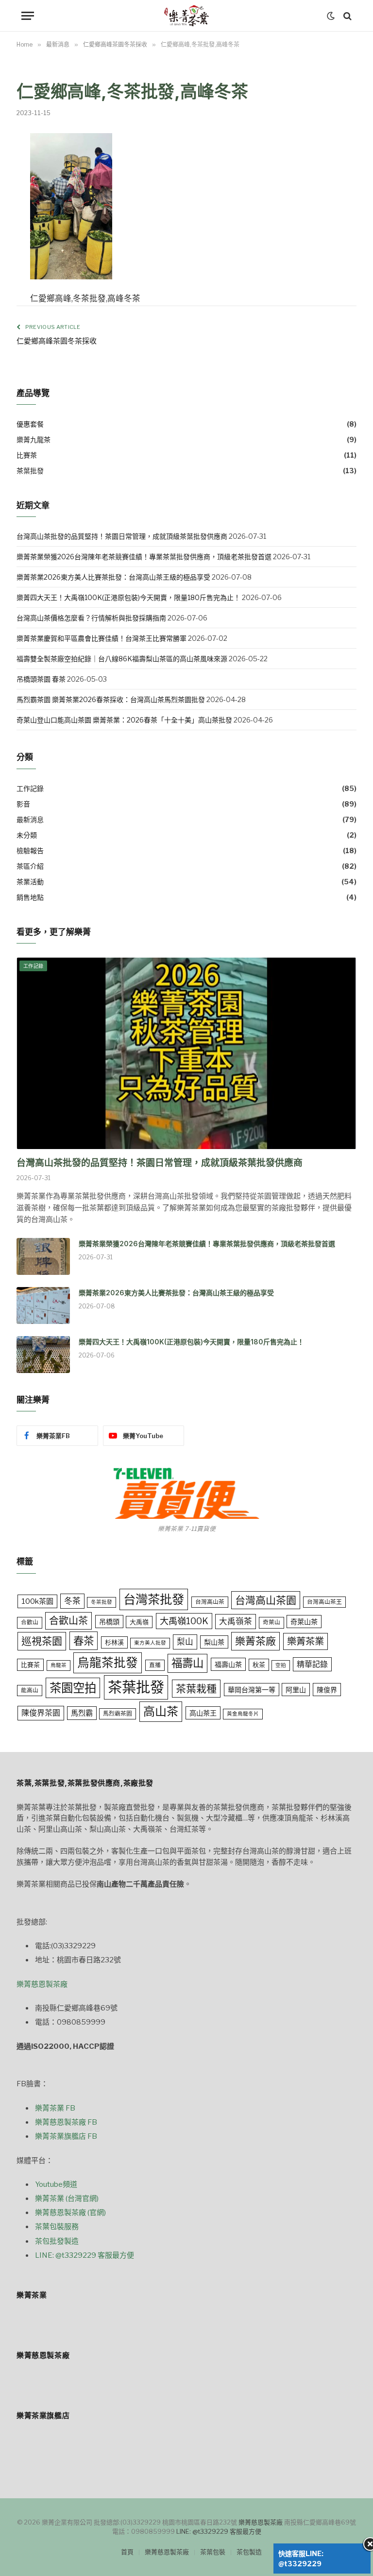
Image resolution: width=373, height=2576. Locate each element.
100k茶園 (37, 1601)
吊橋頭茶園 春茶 (41, 679)
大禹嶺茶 (236, 1621)
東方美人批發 (150, 1643)
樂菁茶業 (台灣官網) (67, 2198)
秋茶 (259, 1665)
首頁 (127, 2552)
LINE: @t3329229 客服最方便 (85, 2255)
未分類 (27, 835)
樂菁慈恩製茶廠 (42, 1984)
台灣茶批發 (154, 1599)
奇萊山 (271, 1622)
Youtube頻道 (56, 2184)
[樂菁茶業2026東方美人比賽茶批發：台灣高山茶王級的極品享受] (43, 1305)
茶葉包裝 (213, 2552)
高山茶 (161, 1711)
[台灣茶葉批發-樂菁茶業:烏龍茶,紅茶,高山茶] (186, 16)
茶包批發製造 (57, 2241)
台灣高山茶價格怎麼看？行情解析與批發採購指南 (91, 618)
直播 (155, 1665)
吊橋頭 (109, 1622)
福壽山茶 (228, 1664)
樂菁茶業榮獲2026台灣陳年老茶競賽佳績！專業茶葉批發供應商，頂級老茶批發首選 (144, 557)
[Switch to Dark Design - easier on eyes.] (331, 16)
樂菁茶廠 (255, 1641)
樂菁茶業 (305, 1641)
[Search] (347, 16)
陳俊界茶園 (41, 1713)
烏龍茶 (59, 1665)
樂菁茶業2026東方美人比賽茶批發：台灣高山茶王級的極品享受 (113, 577)
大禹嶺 (139, 1622)
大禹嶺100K (184, 1621)
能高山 (30, 1690)
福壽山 (187, 1663)
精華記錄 (312, 1664)
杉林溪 (114, 1642)
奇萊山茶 (304, 1622)
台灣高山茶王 (324, 1602)
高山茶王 (203, 1713)
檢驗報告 (30, 850)
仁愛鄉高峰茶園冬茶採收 (57, 341)
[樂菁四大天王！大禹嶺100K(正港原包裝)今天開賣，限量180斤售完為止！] (43, 1355)
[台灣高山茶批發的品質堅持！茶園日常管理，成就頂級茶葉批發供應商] (186, 1053)
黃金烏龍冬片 (243, 1714)
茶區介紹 (30, 866)
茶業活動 (30, 882)
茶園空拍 (73, 1688)
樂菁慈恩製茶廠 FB (66, 2122)
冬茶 (72, 1601)
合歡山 (30, 1622)
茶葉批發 (30, 471)
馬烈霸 (82, 1713)
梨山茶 (214, 1642)
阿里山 (296, 1690)
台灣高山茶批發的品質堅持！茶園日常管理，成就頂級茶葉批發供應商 (122, 536)
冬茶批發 (102, 1602)
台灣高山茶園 (266, 1600)
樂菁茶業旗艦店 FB (66, 2136)
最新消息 (30, 819)
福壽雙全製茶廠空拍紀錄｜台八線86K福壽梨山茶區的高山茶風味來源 (122, 659)
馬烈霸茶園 (118, 1714)
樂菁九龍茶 (34, 439)
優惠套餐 (30, 424)
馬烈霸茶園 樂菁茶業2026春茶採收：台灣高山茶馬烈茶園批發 (111, 699)
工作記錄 (30, 788)
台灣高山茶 (210, 1602)
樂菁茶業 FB (55, 2108)
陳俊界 (327, 1690)
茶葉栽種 (196, 1689)
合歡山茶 (68, 1621)
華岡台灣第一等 (252, 1690)
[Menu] (28, 16)
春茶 (84, 1641)
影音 (23, 804)
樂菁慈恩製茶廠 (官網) (70, 2213)
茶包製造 (249, 2552)
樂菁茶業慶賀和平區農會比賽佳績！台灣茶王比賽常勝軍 (102, 638)
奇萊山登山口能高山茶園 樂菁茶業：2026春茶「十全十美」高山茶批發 (124, 720)
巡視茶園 (42, 1641)
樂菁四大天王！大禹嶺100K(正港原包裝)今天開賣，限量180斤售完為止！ (128, 597)
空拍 (281, 1665)
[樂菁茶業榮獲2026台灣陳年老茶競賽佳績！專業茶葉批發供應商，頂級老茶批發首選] (43, 1256)
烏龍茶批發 (108, 1663)
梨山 (185, 1642)
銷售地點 (30, 897)
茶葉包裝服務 (57, 2227)
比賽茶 (27, 455)
